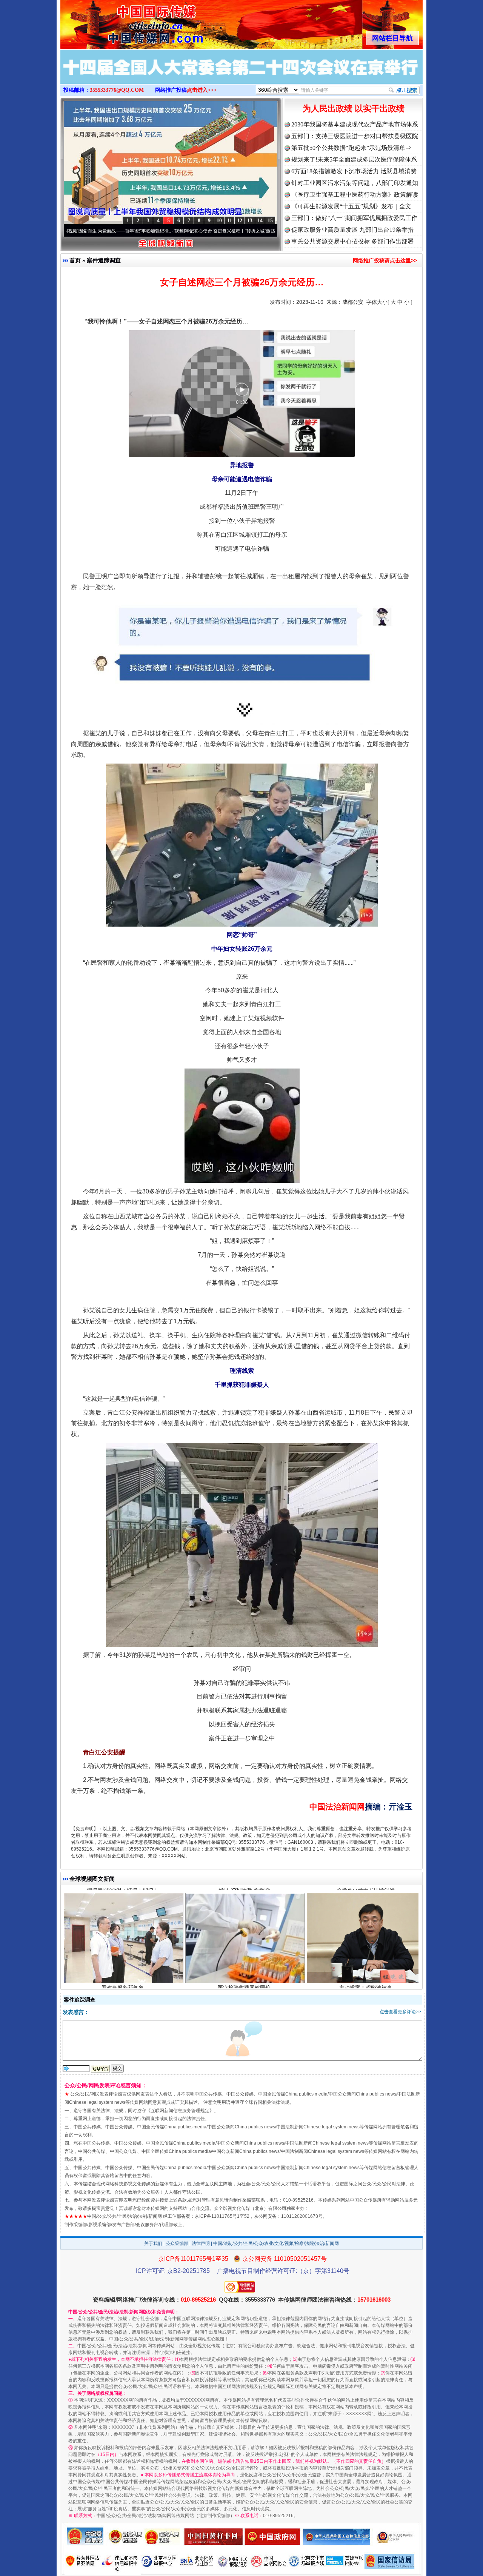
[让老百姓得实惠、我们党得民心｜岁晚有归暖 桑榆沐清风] (241, 75)
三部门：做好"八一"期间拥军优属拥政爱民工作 (354, 218)
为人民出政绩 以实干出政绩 (354, 109)
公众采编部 (177, 2243)
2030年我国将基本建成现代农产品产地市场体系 (355, 124)
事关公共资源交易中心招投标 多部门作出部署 (352, 241)
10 (219, 221)
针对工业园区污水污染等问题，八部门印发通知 (355, 183)
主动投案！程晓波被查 (366, 1912)
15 (270, 221)
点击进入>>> (202, 90)
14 (260, 221)
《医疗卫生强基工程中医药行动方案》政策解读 (355, 195)
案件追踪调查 (104, 260)
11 (230, 221)
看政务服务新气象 (123, 1912)
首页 (75, 260)
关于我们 (153, 2243)
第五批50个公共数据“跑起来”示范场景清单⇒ (351, 148)
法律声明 (201, 2243)
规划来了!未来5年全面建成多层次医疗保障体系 (354, 159)
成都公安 (353, 302)
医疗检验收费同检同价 (244, 1912)
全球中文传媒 (123, 22)
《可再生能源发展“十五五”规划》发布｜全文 (351, 206)
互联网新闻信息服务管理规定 (180, 2111)
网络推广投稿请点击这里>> (385, 260)
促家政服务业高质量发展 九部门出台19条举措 (352, 230)
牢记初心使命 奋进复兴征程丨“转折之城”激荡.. (159, 231)
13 (250, 221)
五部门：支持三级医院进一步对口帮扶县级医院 (355, 136)
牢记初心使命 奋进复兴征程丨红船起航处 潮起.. (266, 231)
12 (240, 221)
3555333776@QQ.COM (117, 90)
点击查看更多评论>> (400, 2012)
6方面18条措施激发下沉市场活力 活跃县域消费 (354, 171)
